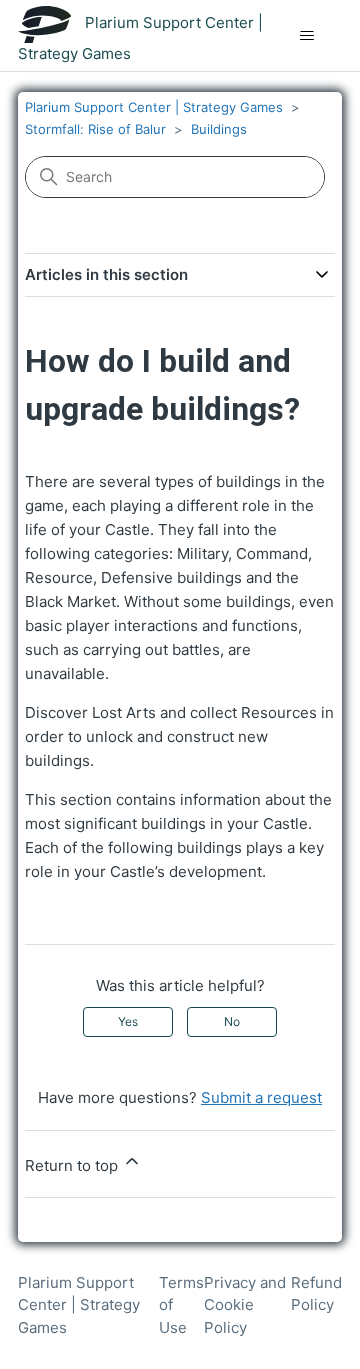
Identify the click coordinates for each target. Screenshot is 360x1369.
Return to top (73, 1165)
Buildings (219, 129)
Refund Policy (316, 1294)
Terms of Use (181, 1305)
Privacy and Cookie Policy (245, 1305)
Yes (128, 1021)
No (232, 1021)
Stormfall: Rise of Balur (95, 129)
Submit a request (261, 1097)
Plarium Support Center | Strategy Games (154, 107)
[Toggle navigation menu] (306, 36)
